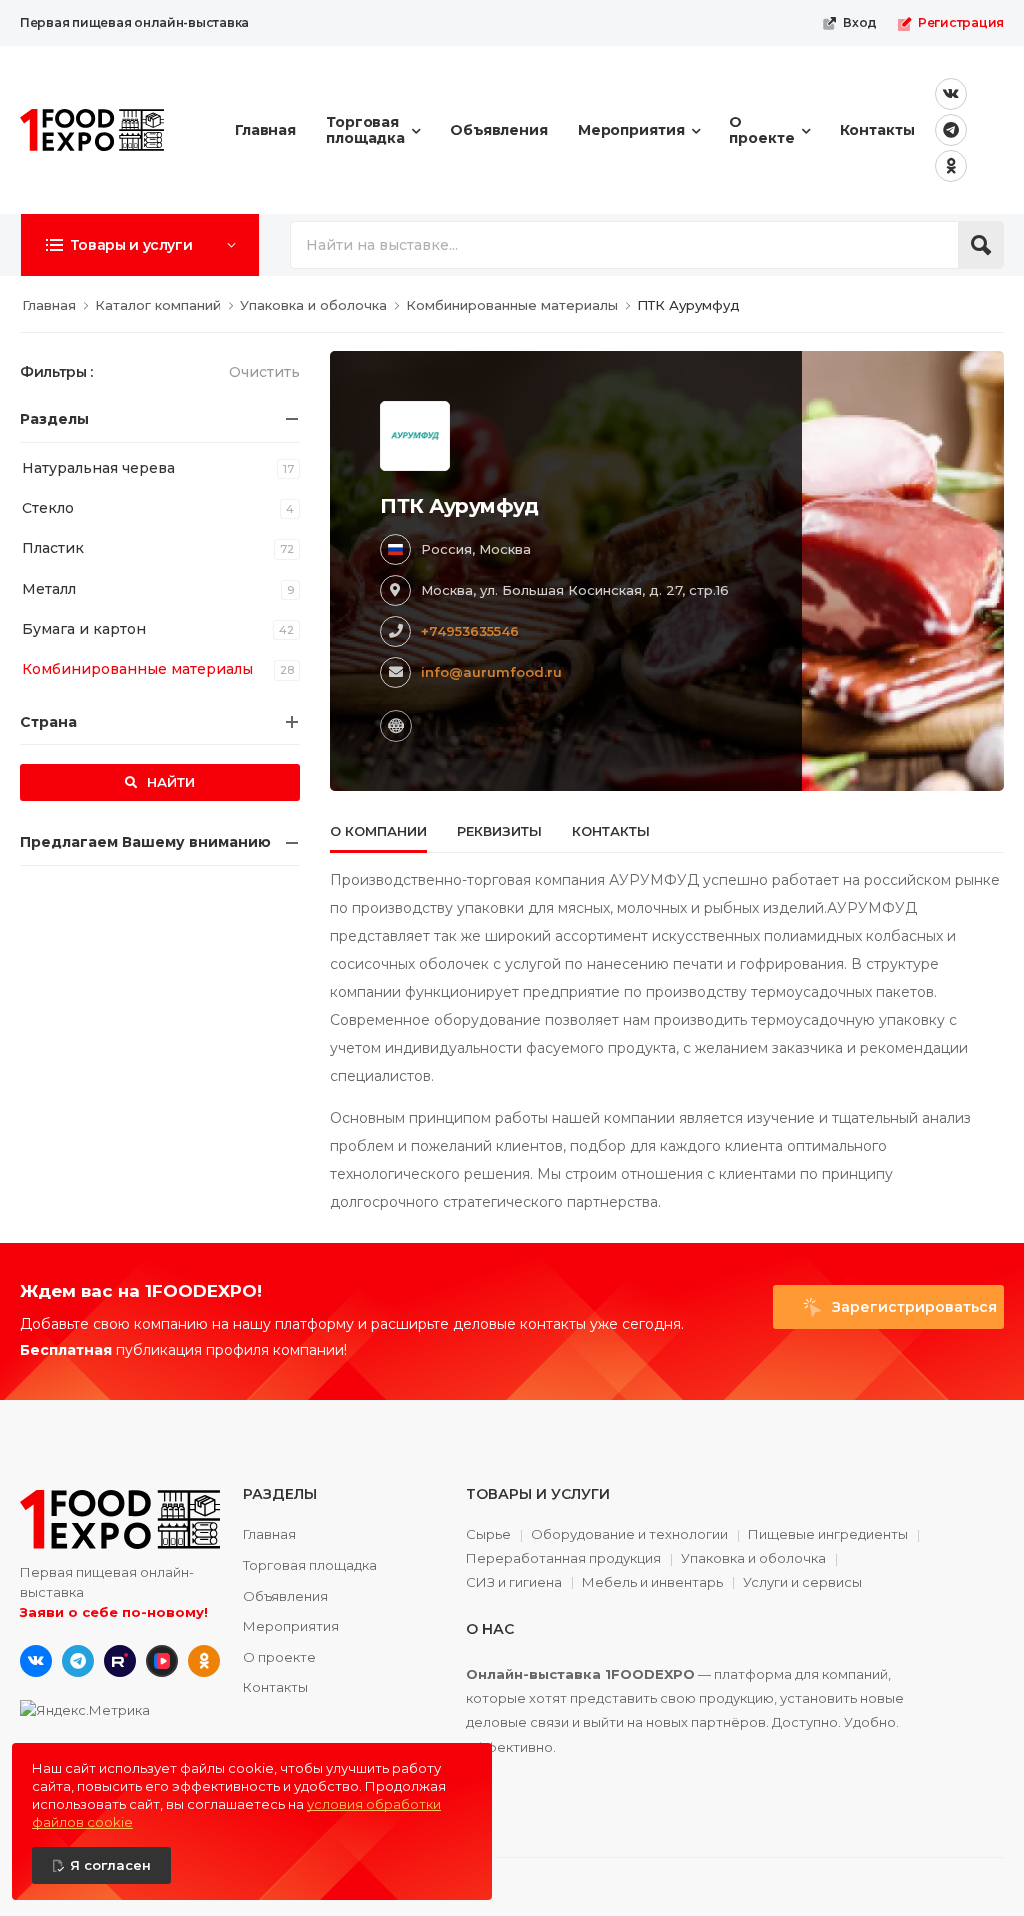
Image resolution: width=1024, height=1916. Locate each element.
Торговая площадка (365, 129)
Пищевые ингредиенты (828, 1535)
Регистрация (961, 22)
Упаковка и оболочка (753, 1559)
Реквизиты (499, 831)
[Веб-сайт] (396, 726)
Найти (169, 782)
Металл (49, 589)
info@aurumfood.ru (491, 672)
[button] (140, 245)
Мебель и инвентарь (652, 1583)
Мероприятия (631, 130)
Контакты (877, 130)
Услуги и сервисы (802, 1582)
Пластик (53, 548)
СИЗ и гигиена (514, 1583)
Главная (265, 130)
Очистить (264, 372)
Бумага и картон (84, 629)
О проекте (761, 129)
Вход (860, 22)
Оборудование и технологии (629, 1535)
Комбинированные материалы (137, 669)
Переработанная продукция (563, 1559)
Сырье (488, 1535)
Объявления (499, 130)
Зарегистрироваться (912, 1307)
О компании (378, 831)
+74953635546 (470, 631)
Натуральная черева (98, 468)
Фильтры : (56, 372)
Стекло (48, 508)
